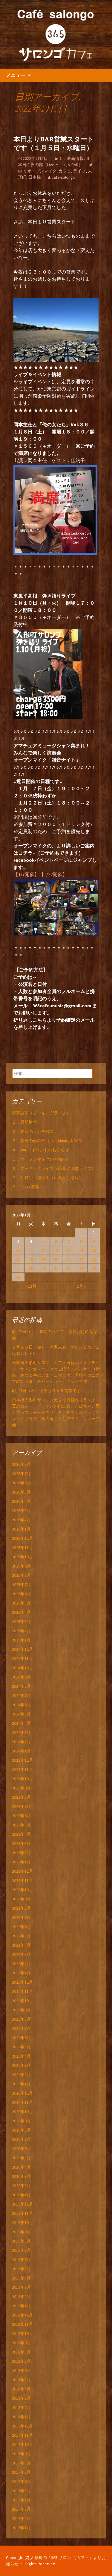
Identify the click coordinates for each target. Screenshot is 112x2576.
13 (56, 1250)
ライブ (79, 171)
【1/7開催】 (26, 874)
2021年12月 (22, 1982)
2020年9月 (21, 2121)
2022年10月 (22, 1890)
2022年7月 (21, 1917)
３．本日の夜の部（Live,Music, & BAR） (49, 1141)
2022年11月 (22, 1880)
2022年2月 (21, 1964)
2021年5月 (21, 2047)
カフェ (65, 171)
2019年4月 (21, 2278)
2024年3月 (21, 1732)
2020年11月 (22, 2102)
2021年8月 (21, 2019)
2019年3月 (21, 2287)
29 (81, 1268)
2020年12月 (22, 2093)
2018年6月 (21, 2370)
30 (94, 1268)
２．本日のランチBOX (32, 1131)
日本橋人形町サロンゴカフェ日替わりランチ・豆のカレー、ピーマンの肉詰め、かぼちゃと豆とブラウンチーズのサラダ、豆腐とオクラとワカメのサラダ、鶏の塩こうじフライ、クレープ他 (56, 1412)
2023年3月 (21, 1843)
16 (94, 1250)
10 (19, 1250)
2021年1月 (21, 2084)
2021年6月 (21, 2038)
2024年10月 (22, 1668)
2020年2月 (21, 2186)
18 (31, 1259)
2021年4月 (21, 2056)
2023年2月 (21, 1853)
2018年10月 (22, 2333)
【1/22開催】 (53, 874)
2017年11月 (22, 2435)
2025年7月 (21, 1584)
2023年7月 (21, 1806)
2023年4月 (21, 1834)
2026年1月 (21, 1529)
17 (19, 1259)
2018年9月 (21, 2343)
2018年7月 (21, 2361)
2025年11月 (22, 1548)
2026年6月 (21, 1483)
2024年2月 (21, 1742)
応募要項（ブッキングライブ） (41, 1113)
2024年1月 (21, 1751)
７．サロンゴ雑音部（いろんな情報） (47, 1178)
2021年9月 (21, 2010)
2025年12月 (22, 1538)
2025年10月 (22, 1557)
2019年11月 (22, 2213)
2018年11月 (22, 2324)
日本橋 (35, 177)
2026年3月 (21, 1511)
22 (81, 1259)
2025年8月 (21, 1575)
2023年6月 (21, 1816)
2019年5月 (21, 2269)
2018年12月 (22, 2315)
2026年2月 (21, 1520)
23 (94, 1259)
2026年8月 (21, 1464)
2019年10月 (22, 2223)
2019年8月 (21, 2241)
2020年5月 (21, 2158)
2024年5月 (21, 1714)
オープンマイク (42, 171)
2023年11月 (22, 1769)
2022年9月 (21, 1899)
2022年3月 (21, 1954)
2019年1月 (21, 2306)
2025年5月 (21, 1603)
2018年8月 (21, 2352)
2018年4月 (21, 2389)
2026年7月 (21, 1474)
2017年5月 (21, 2491)
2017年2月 (21, 2518)
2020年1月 (21, 2195)
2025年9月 (21, 1566)
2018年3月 (21, 2398)
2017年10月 (22, 2444)
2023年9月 (21, 1788)
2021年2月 (21, 2075)
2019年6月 (21, 2260)
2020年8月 (21, 2130)
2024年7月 (21, 1695)
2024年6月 (21, 1705)
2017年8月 (21, 2463)
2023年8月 (21, 1797)
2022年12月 (22, 1871)
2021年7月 (21, 2028)
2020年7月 (21, 2139)
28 (69, 1268)
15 (81, 1250)
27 (56, 1268)
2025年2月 (21, 1631)
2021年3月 (21, 2065)
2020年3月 (21, 2176)
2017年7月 (21, 2472)
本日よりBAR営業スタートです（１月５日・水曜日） (54, 143)
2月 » (81, 1286)
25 (31, 1268)
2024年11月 (22, 1658)
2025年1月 (21, 1640)
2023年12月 (22, 1760)
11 (31, 1250)
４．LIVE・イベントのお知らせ (40, 1150)
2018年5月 (21, 2380)
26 (44, 1268)
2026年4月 (21, 1501)
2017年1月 (21, 2528)
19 (44, 1259)
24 (19, 1268)
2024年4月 (21, 1723)
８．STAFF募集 (26, 1187)
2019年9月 (21, 2232)
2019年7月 (21, 2250)
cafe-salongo (63, 177)
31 (19, 1277)
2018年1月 (21, 2417)
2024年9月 (21, 1677)
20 (56, 1259)
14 (69, 1250)
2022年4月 (21, 1945)
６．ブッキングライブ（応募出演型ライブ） (54, 1168)
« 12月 (31, 1286)
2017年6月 (21, 2481)
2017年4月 (21, 2500)
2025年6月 (21, 1594)
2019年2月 (21, 2297)
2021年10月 (22, 2001)
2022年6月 (21, 1927)
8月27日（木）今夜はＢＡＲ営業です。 (49, 1391)
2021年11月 (22, 1991)
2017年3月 (21, 2509)
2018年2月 (21, 2407)
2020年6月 (21, 2149)
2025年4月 (21, 1612)
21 (69, 1259)
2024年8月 (21, 1686)
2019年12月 (22, 2204)
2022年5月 (21, 1936)
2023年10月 (22, 1779)
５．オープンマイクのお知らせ (41, 1159)
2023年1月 (21, 1862)
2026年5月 (21, 1492)
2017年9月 (21, 2454)
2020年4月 (21, 2167)
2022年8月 (21, 1908)
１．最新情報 (71, 158)
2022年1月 (21, 1973)
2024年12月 (22, 1649)
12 (44, 1250)
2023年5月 (21, 1825)
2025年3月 (21, 1621)
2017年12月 (22, 2426)
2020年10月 (22, 2112)
